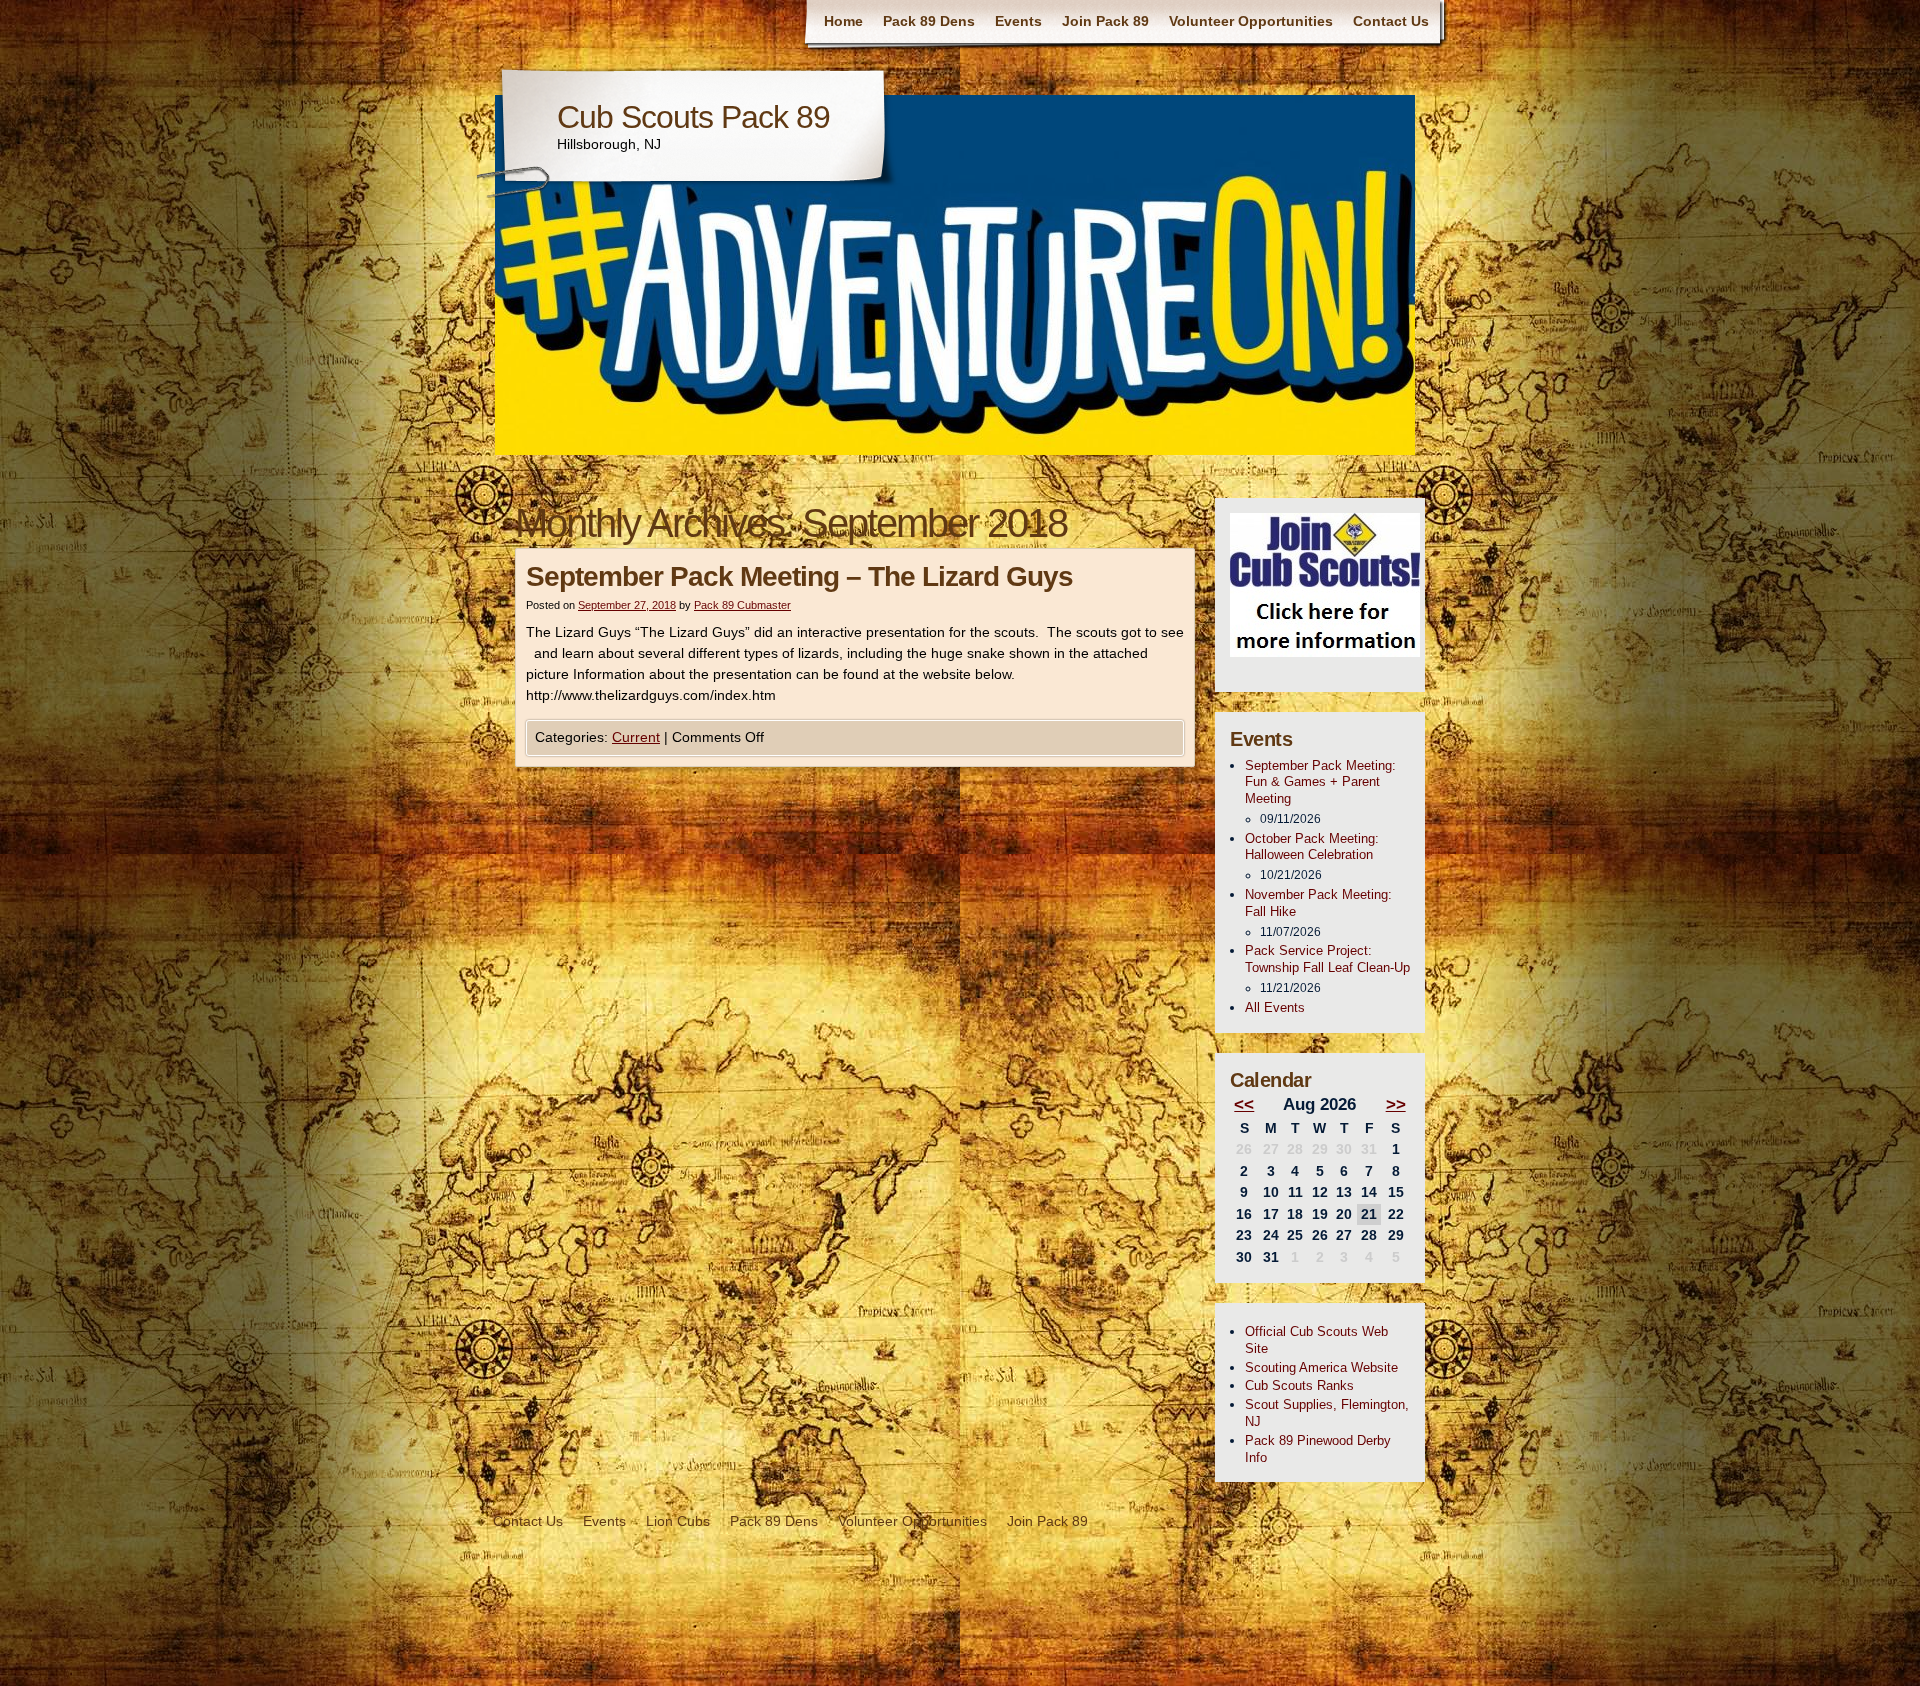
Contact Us (1391, 21)
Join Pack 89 (1105, 21)
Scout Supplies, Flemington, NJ (1327, 1413)
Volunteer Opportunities (1251, 21)
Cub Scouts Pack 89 (693, 117)
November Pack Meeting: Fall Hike (1318, 903)
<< (1244, 1104)
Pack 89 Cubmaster (742, 605)
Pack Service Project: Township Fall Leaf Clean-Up (1327, 959)
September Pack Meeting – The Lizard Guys (799, 576)
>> (1396, 1104)
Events (1018, 21)
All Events (1275, 1007)
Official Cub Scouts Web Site (1316, 1340)
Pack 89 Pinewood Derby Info (1318, 1449)
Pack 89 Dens (929, 21)
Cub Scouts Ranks (1299, 1385)
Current (636, 737)
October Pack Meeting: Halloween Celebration (1312, 847)
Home (843, 21)
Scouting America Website (1321, 1367)
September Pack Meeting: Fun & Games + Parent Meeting (1320, 782)
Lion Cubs (678, 1521)
